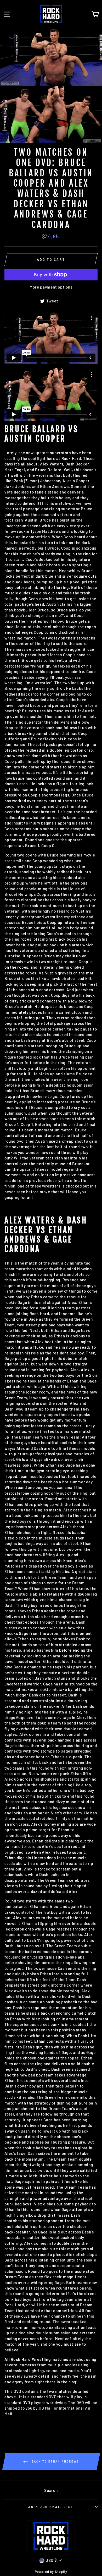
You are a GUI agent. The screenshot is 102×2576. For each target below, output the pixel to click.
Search (51, 2490)
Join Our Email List (51, 2507)
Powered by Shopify (51, 2572)
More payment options (51, 287)
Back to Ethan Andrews (55, 2461)
